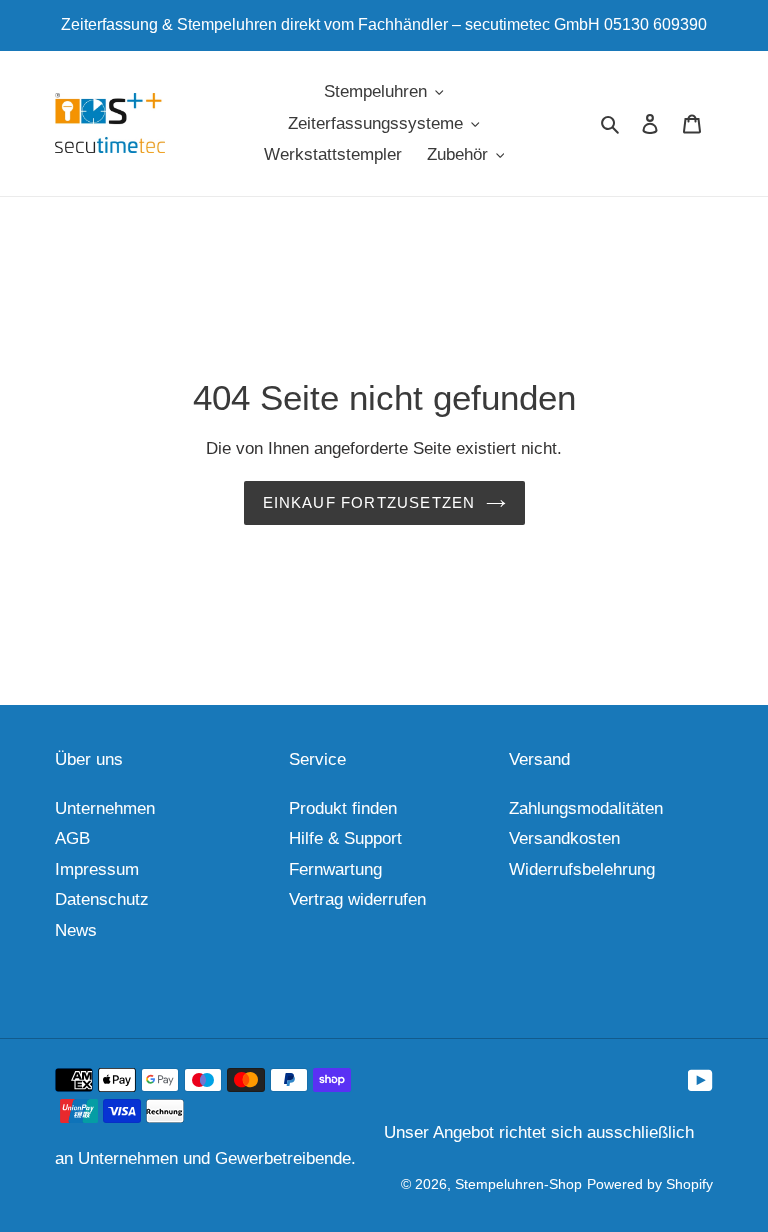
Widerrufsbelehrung (582, 869)
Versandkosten (564, 838)
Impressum (97, 869)
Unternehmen (105, 808)
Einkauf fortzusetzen (369, 502)
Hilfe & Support (345, 838)
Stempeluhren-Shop (518, 1184)
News (76, 930)
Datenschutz (102, 899)
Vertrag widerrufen (357, 899)
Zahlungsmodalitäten (586, 808)
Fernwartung (335, 869)
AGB (72, 838)
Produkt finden (343, 808)
